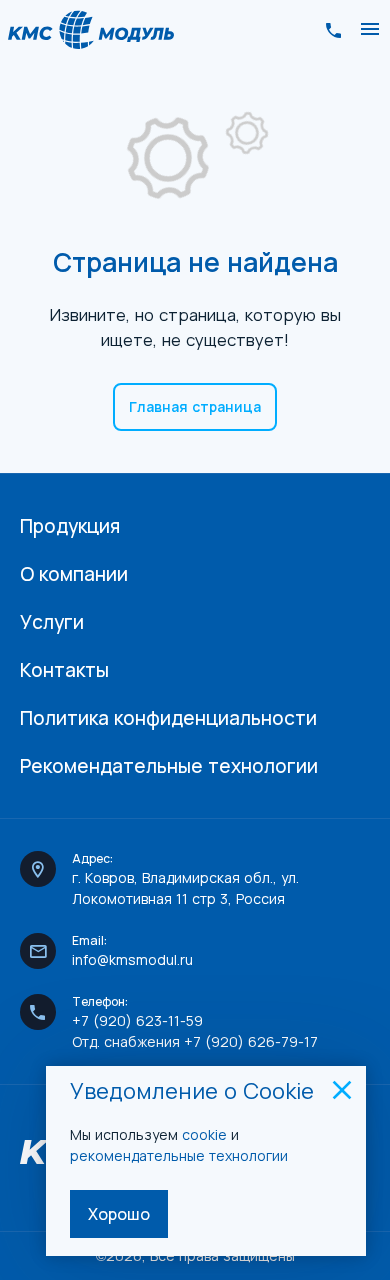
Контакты (64, 670)
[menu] (370, 30)
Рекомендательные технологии (169, 766)
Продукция (70, 526)
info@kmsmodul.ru (132, 959)
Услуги (52, 622)
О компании (74, 574)
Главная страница (195, 406)
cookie (204, 1134)
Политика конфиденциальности (168, 718)
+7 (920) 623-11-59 (137, 1020)
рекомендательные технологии (181, 1155)
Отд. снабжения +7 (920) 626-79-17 (195, 1041)
